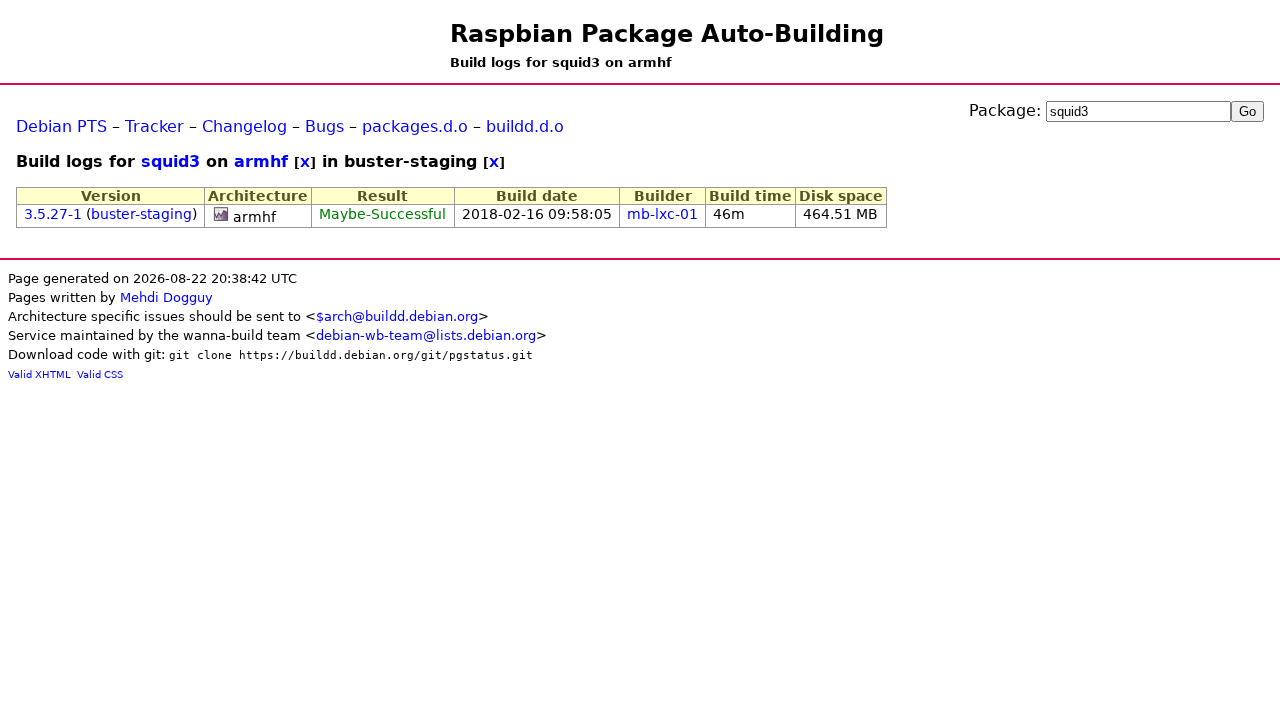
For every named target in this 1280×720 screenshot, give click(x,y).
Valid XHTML (39, 374)
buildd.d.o (525, 126)
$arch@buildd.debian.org (397, 316)
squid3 (170, 161)
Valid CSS (100, 374)
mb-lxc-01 (662, 214)
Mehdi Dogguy (166, 297)
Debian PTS (61, 126)
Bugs (324, 126)
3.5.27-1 (53, 214)
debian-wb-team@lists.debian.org (426, 335)
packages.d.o (415, 126)
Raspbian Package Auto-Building (667, 34)
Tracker (154, 126)
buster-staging (141, 214)
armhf (261, 161)
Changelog (244, 126)
